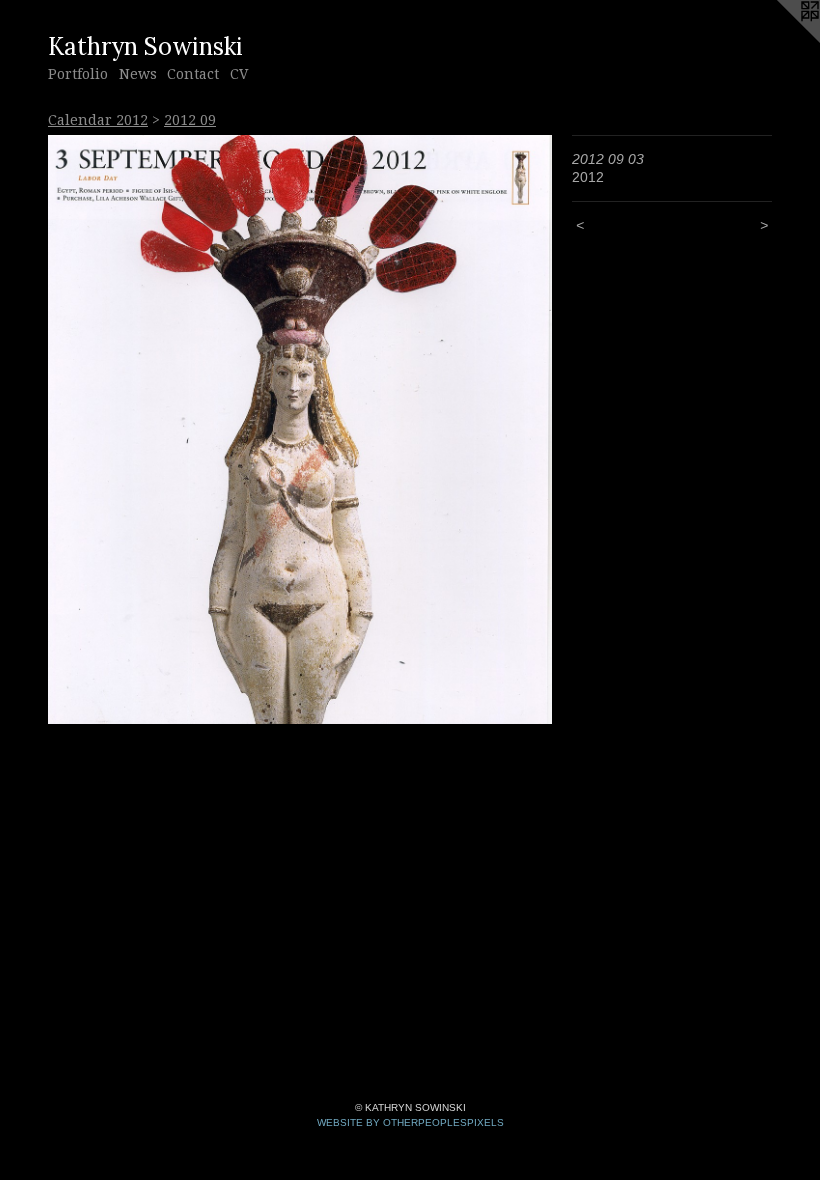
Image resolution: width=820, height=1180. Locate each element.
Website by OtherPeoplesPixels (410, 1122)
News (138, 74)
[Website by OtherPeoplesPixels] (780, 40)
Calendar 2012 (98, 120)
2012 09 (190, 120)
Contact (193, 74)
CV (239, 74)
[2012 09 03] (300, 430)
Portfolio (78, 74)
